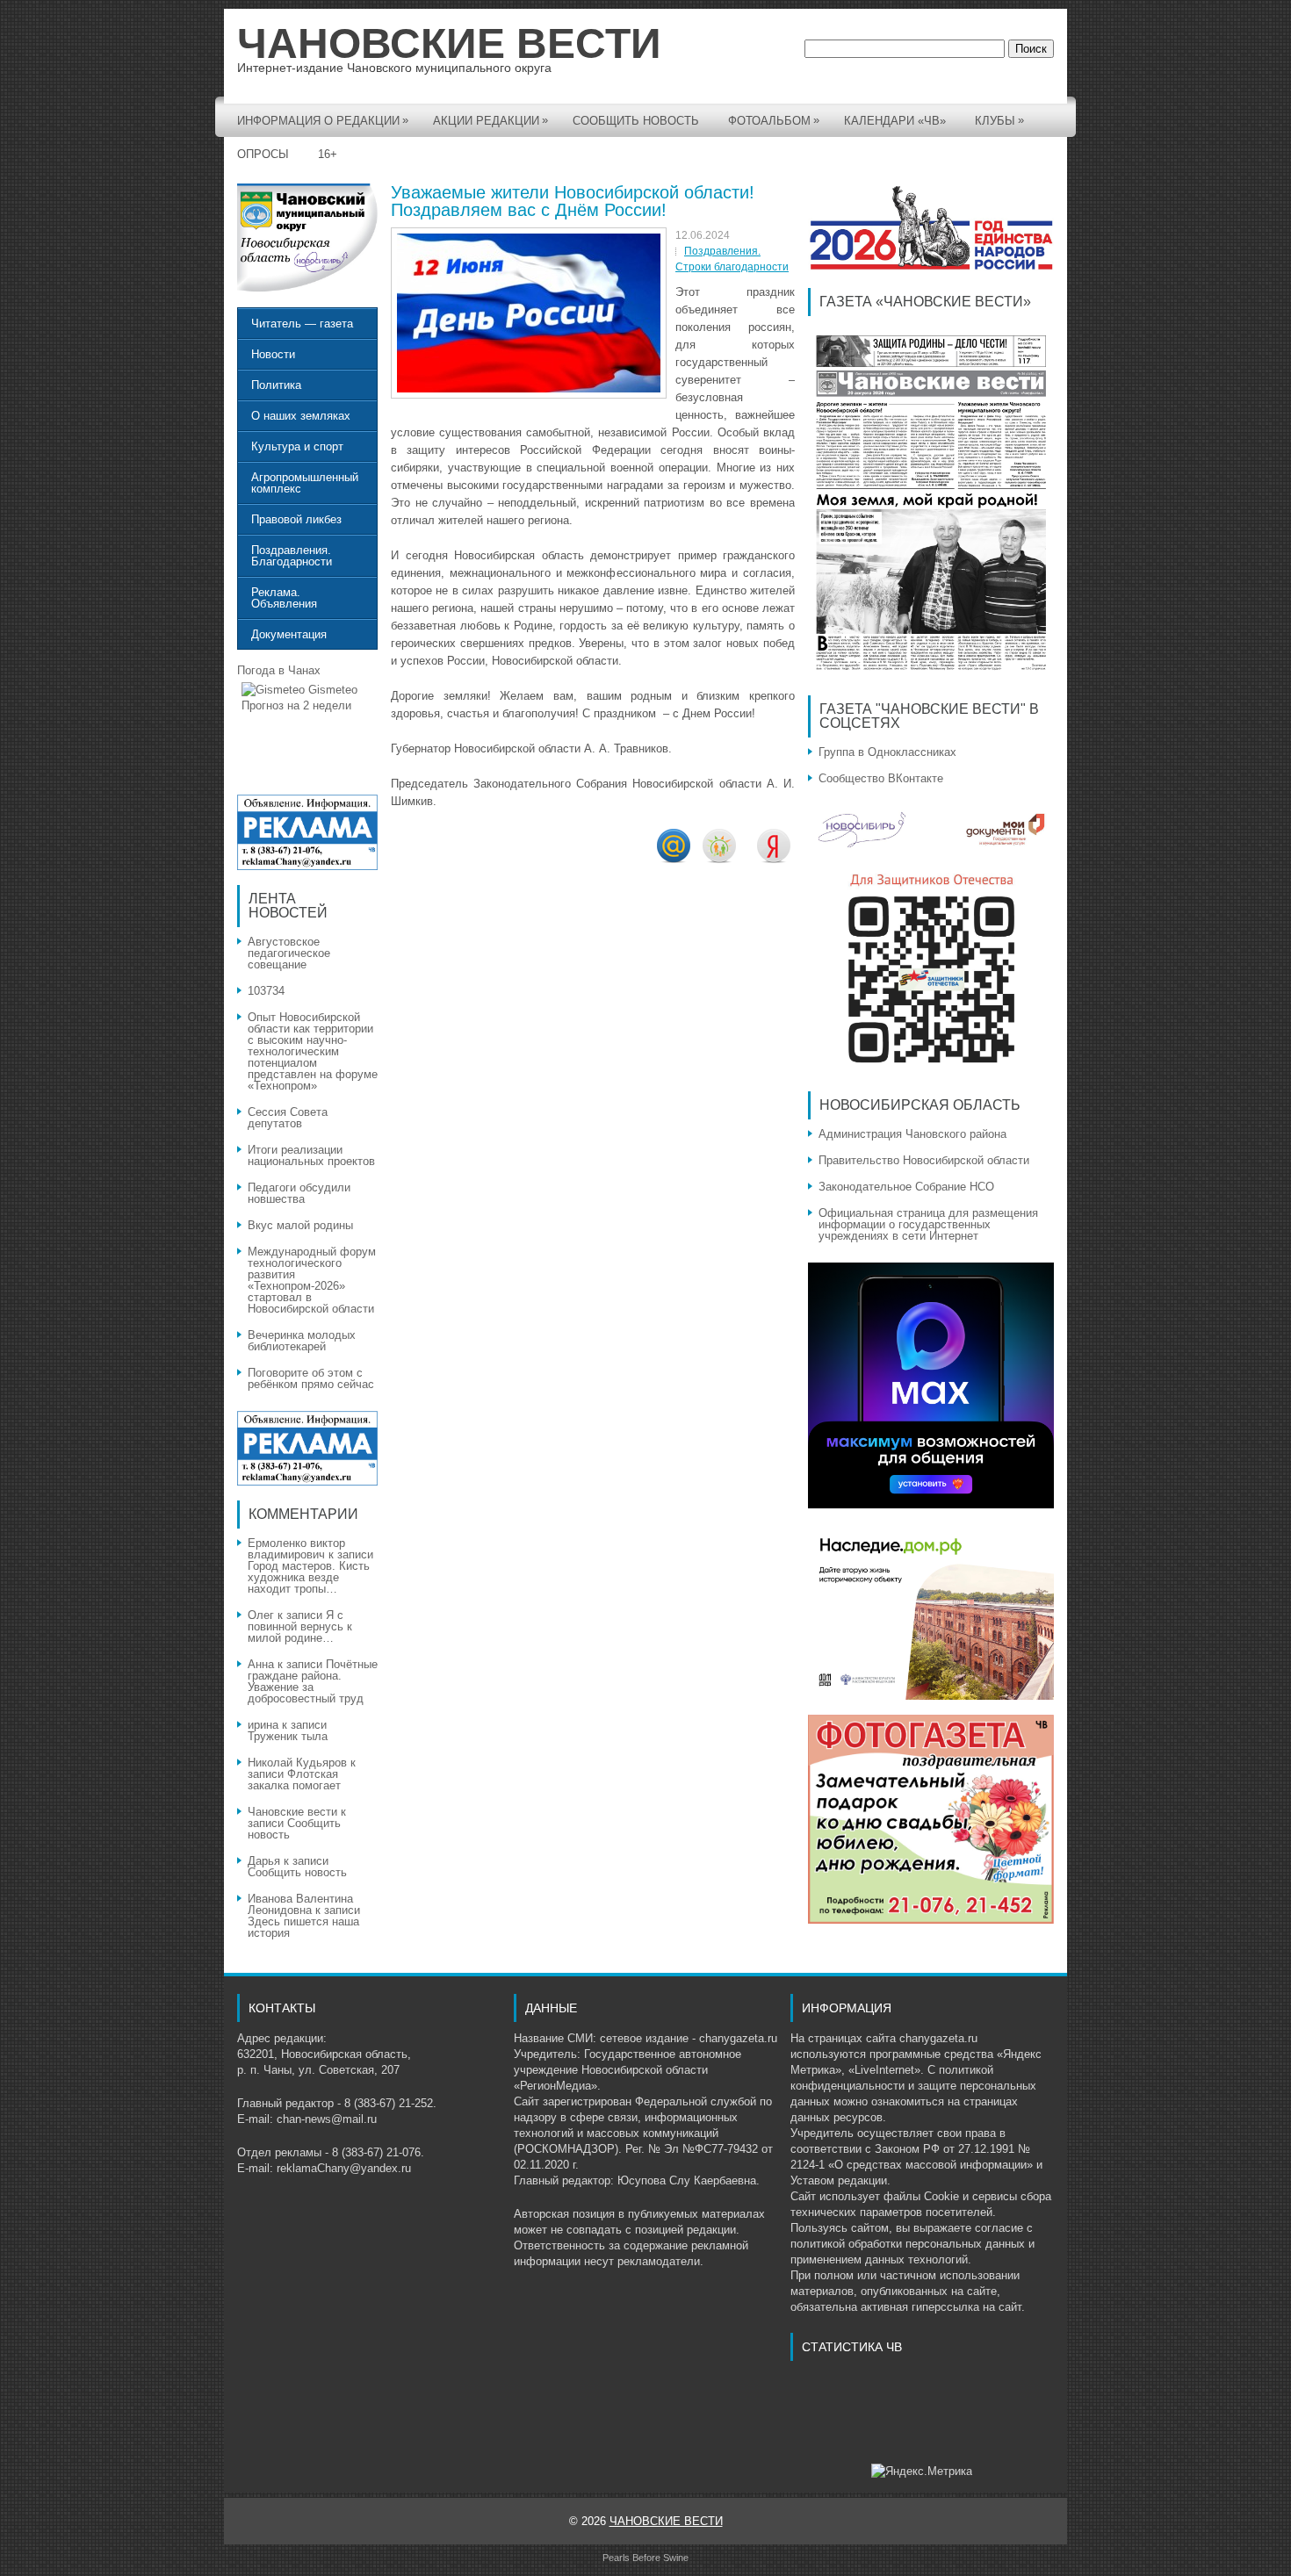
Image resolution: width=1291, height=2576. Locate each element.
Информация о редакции (323, 120)
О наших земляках (301, 416)
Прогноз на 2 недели (296, 705)
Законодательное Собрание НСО (906, 1187)
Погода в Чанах (279, 670)
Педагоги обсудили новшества (299, 1193)
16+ (328, 154)
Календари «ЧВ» (895, 121)
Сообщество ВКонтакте (881, 778)
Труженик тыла (288, 1736)
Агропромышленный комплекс (305, 483)
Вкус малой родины (300, 1225)
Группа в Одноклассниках (887, 752)
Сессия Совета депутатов (288, 1118)
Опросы (263, 154)
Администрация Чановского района (912, 1134)
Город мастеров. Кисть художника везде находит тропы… (309, 1577)
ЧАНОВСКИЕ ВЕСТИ (449, 43)
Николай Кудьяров (297, 1763)
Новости (273, 354)
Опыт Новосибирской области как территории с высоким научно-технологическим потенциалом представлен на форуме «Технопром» (313, 1051)
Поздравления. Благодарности (292, 556)
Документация (289, 634)
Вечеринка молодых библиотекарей (302, 1341)
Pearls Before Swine (645, 2558)
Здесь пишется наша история (303, 1927)
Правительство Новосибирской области (924, 1160)
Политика (276, 385)
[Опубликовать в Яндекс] (774, 859)
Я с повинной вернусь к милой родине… (300, 1626)
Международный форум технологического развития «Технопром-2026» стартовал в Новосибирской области (312, 1280)
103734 (266, 991)
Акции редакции (490, 120)
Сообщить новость (636, 121)
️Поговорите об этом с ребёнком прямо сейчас (313, 1378)
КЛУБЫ (999, 120)
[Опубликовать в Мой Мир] (674, 859)
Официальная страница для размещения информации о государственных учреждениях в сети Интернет (928, 1224)
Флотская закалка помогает (294, 1780)
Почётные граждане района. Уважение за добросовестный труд (313, 1681)
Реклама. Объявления (284, 598)
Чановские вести (292, 1812)
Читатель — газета (302, 324)
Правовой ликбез (296, 519)
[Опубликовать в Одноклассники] (719, 859)
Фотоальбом (774, 120)
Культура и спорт (297, 446)
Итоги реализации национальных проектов (311, 1155)
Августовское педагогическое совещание (289, 953)
